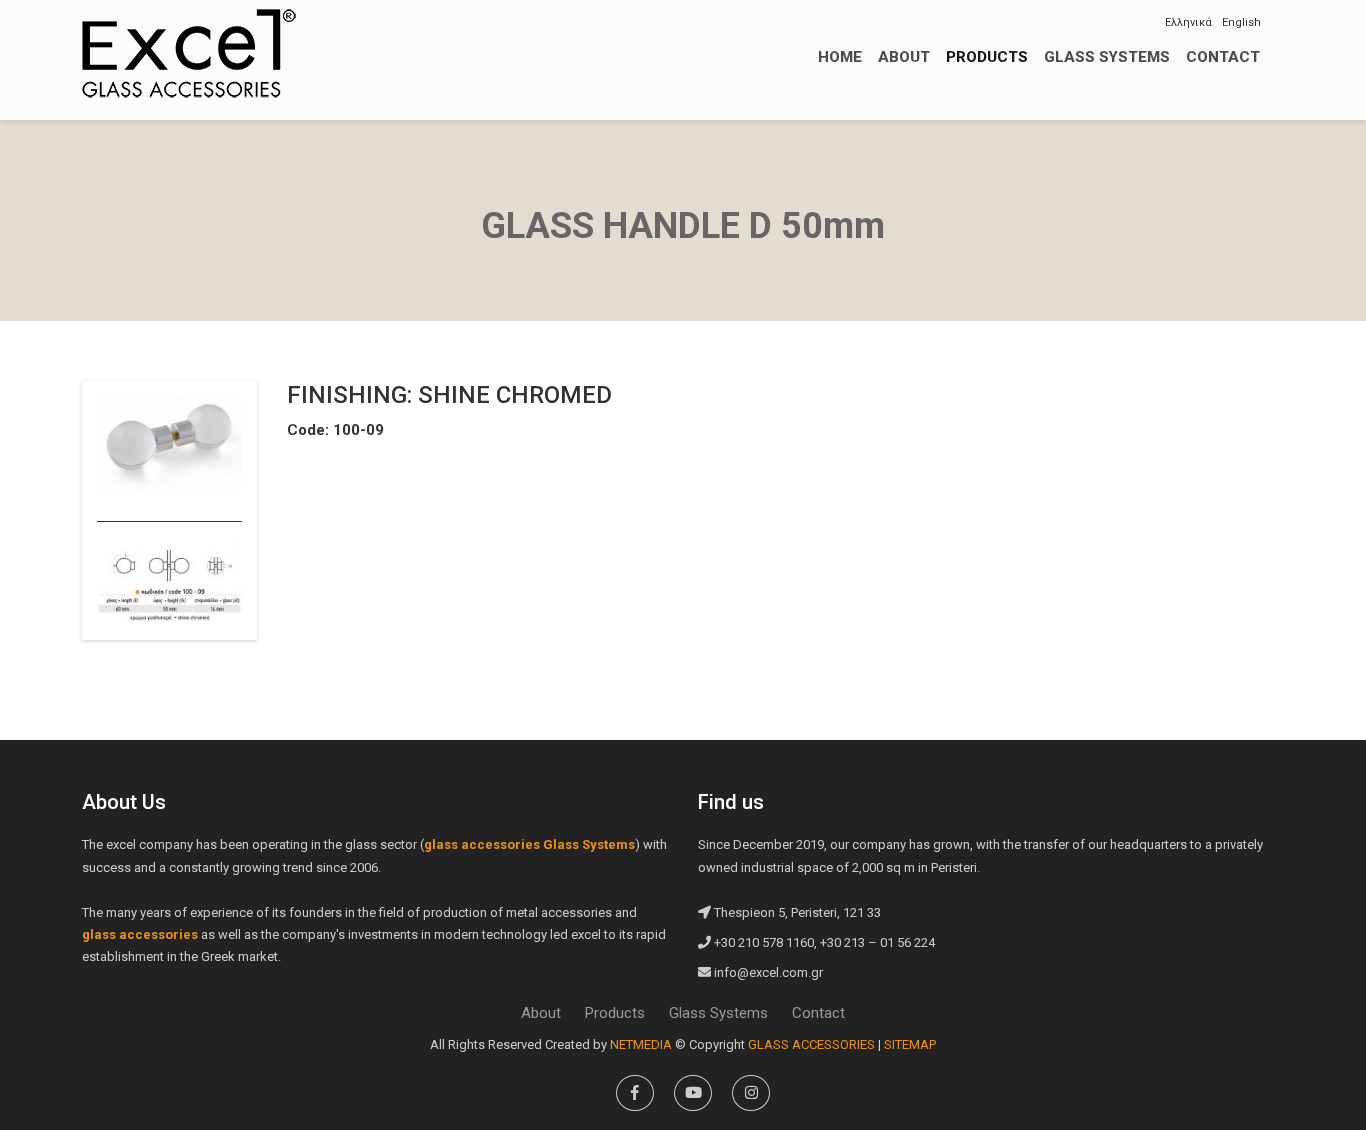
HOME (840, 57)
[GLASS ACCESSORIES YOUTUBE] (693, 1093)
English (1241, 22)
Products (615, 1013)
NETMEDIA (641, 1044)
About (541, 1013)
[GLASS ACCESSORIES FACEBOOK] (635, 1093)
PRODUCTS (987, 57)
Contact (818, 1013)
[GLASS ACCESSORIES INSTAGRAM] (751, 1093)
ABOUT (904, 57)
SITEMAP (910, 1044)
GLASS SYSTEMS (1107, 57)
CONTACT (1223, 57)
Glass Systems (718, 1013)
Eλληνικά (1188, 22)
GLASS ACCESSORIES (189, 53)
